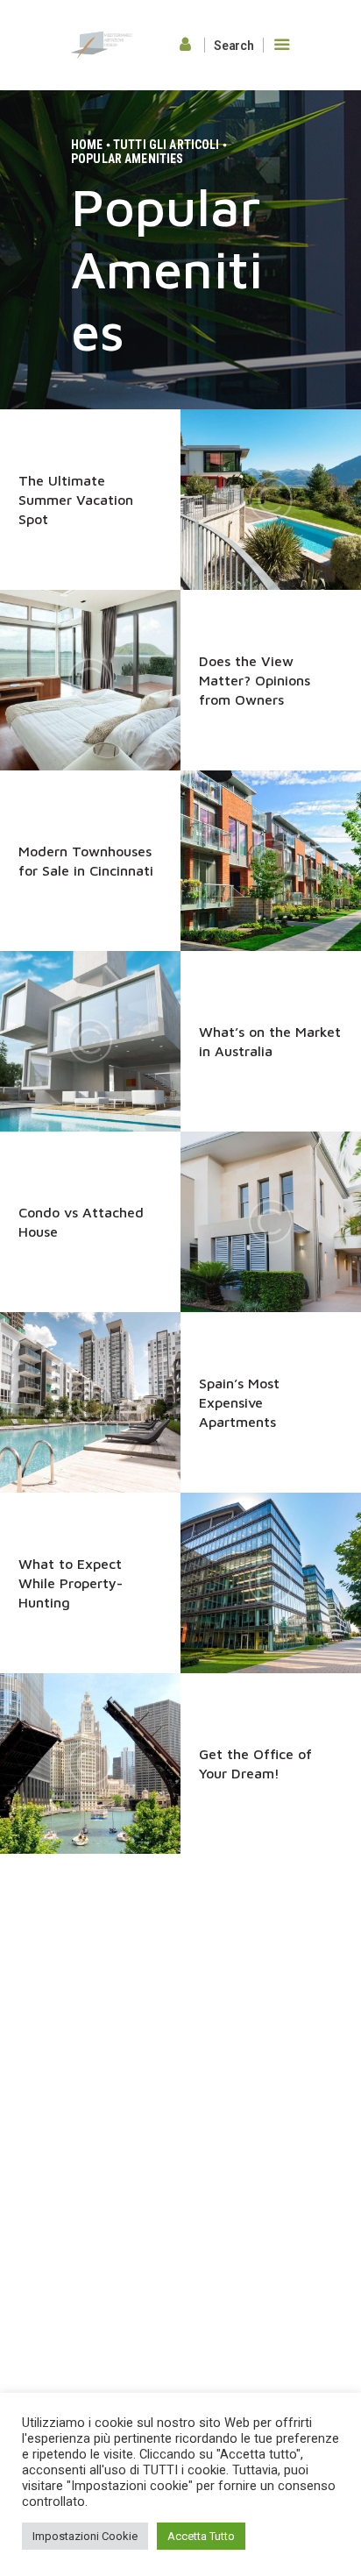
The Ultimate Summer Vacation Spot (76, 500)
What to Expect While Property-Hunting (71, 1583)
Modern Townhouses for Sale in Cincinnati (86, 861)
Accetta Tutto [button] (201, 2536)
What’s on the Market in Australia (270, 1041)
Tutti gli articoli (166, 145)
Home (87, 145)
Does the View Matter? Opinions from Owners (255, 680)
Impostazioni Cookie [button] (85, 2536)
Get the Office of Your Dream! (255, 1763)
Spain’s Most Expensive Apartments (239, 1402)
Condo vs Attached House (81, 1222)
